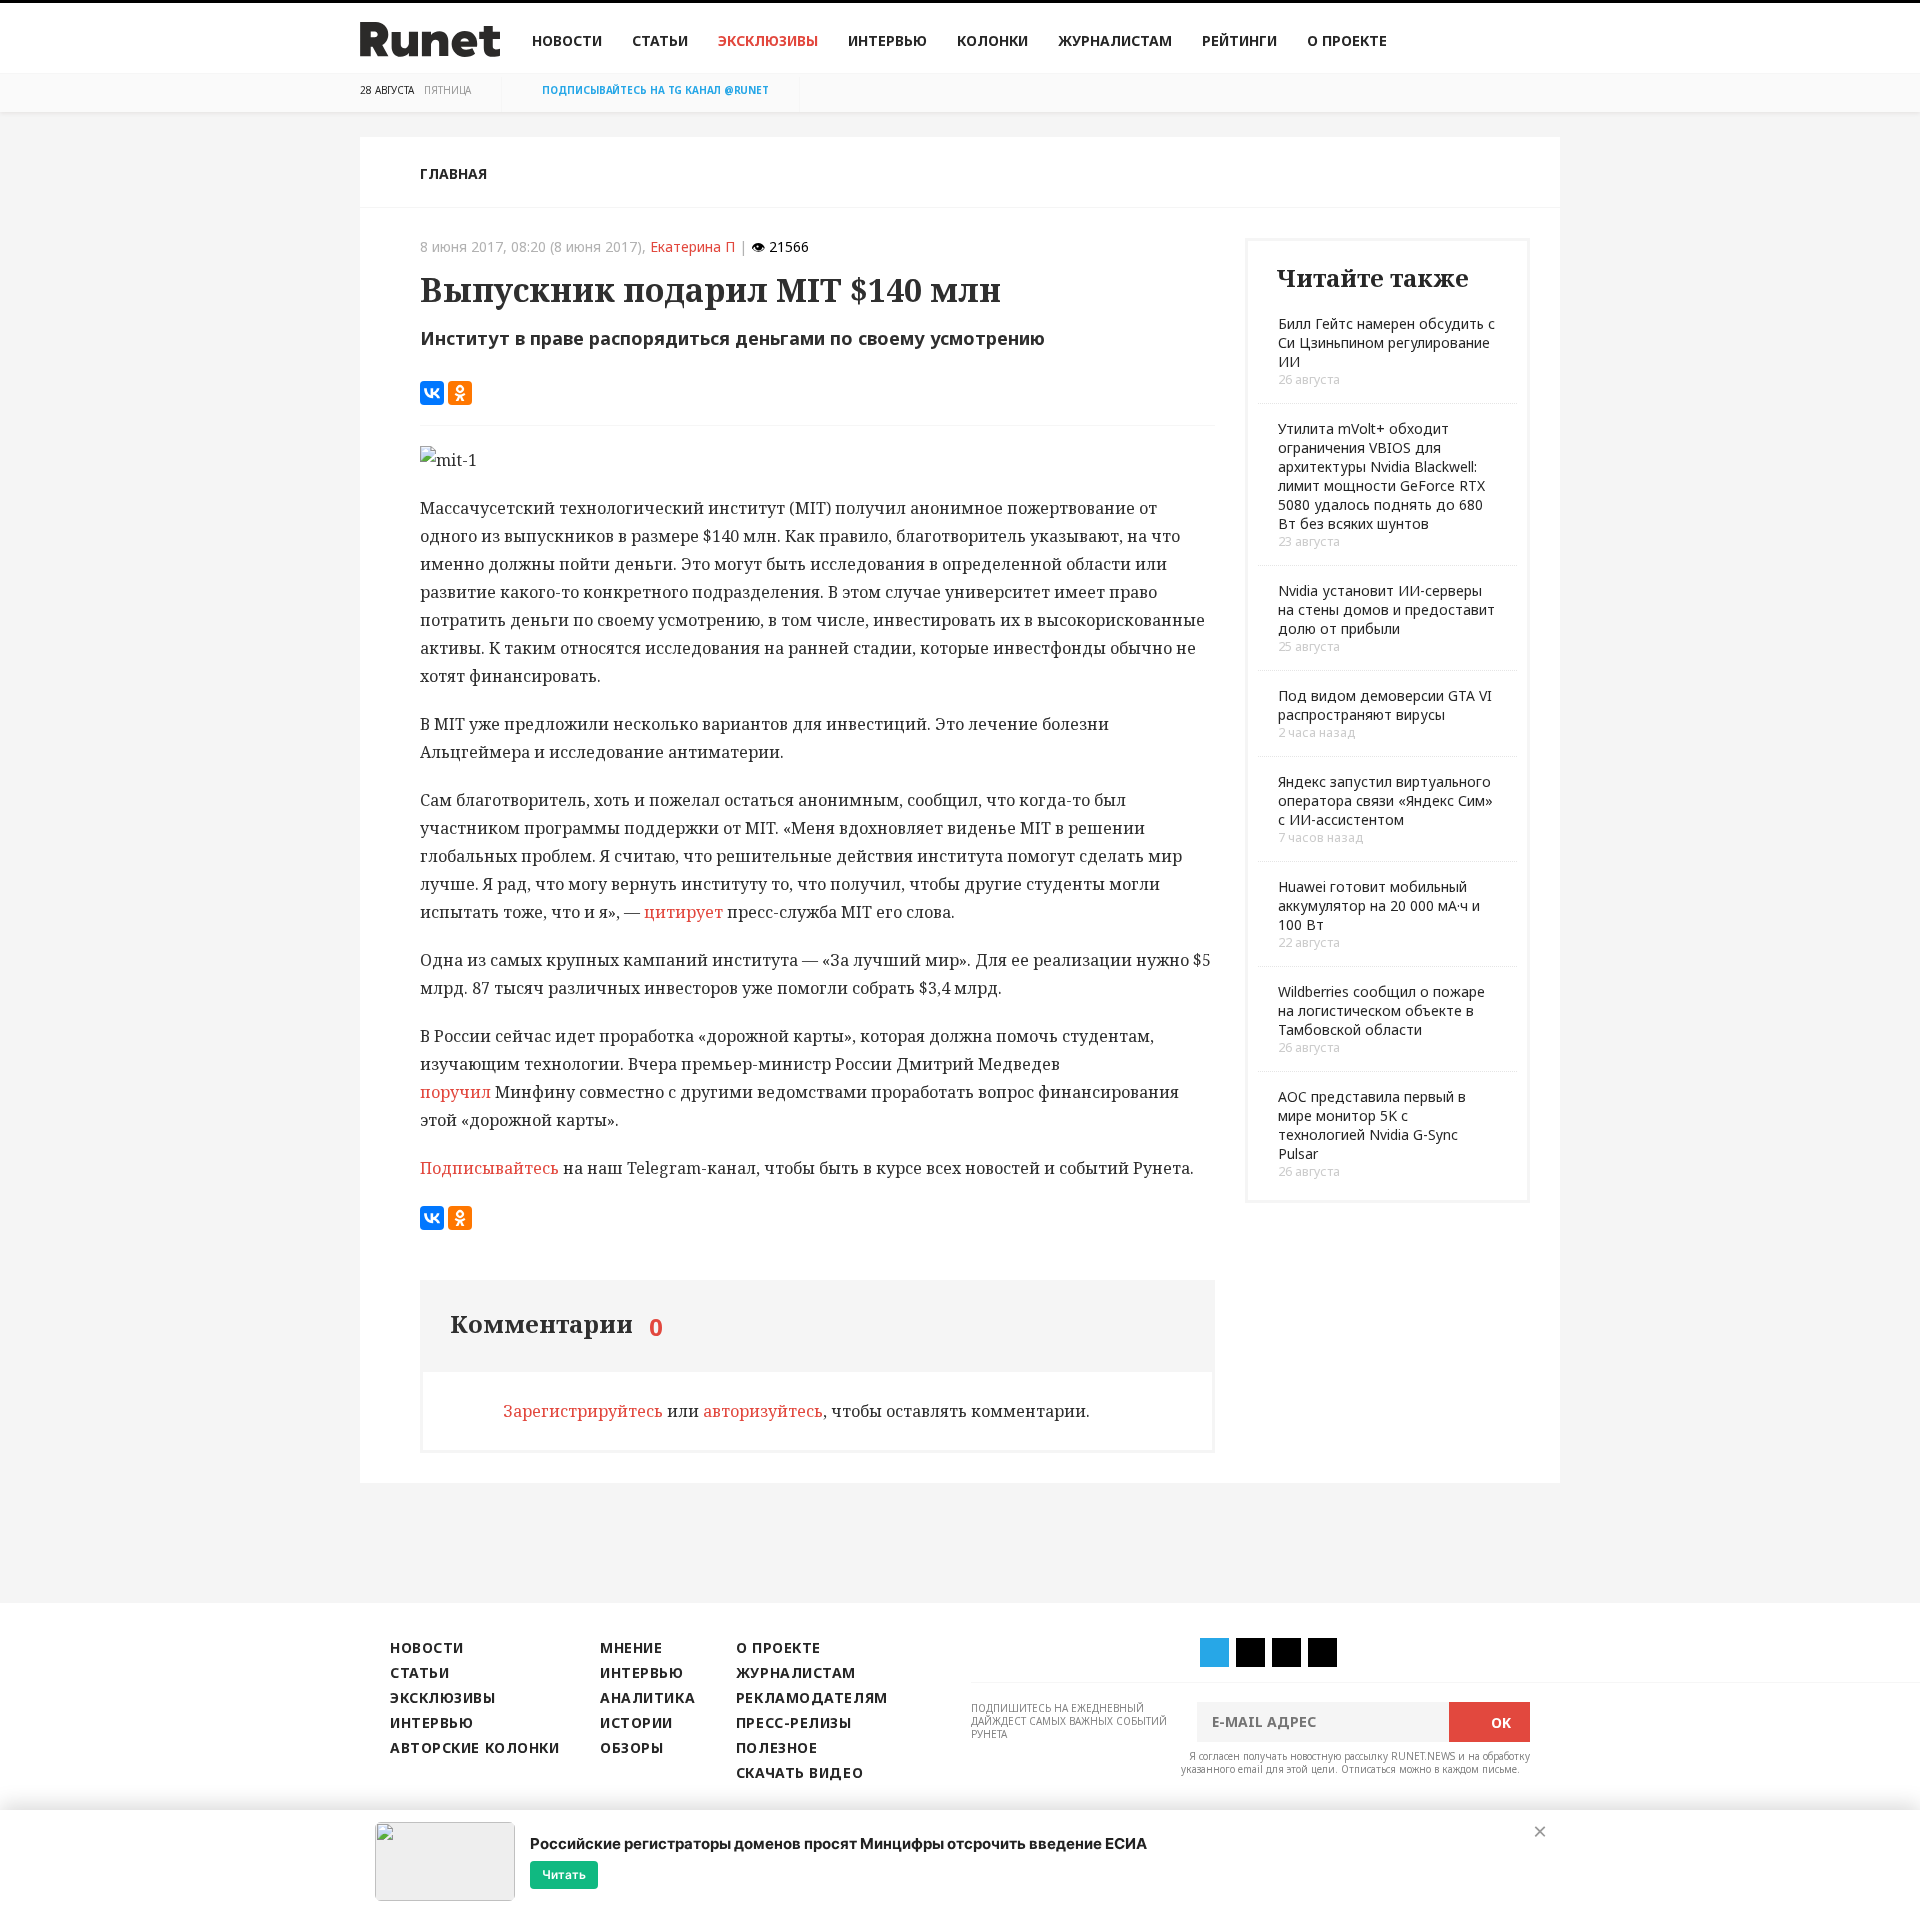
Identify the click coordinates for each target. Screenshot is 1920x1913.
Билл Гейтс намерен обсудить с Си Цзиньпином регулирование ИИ (1386, 342)
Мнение (631, 1647)
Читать (564, 1874)
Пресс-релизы (794, 1722)
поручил (455, 1092)
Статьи (660, 40)
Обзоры (631, 1747)
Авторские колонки (474, 1747)
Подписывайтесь (489, 1168)
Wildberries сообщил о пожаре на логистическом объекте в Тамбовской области (1381, 1010)
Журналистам (1115, 40)
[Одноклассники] (460, 393)
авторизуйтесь (763, 1411)
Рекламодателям (812, 1697)
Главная (453, 173)
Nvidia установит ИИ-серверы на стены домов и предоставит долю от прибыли (1386, 609)
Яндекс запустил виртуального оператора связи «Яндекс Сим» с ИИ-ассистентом (1385, 800)
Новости (567, 40)
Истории (636, 1722)
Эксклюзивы (768, 40)
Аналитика (647, 1697)
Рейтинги (1239, 40)
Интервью (887, 40)
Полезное (776, 1747)
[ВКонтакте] (432, 393)
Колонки (992, 40)
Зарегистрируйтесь (583, 1411)
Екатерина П (692, 246)
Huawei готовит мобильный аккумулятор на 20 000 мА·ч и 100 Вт (1379, 905)
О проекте (1347, 40)
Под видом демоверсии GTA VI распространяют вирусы (1385, 705)
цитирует (685, 912)
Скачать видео (799, 1772)
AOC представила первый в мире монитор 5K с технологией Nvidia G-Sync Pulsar (1372, 1125)
